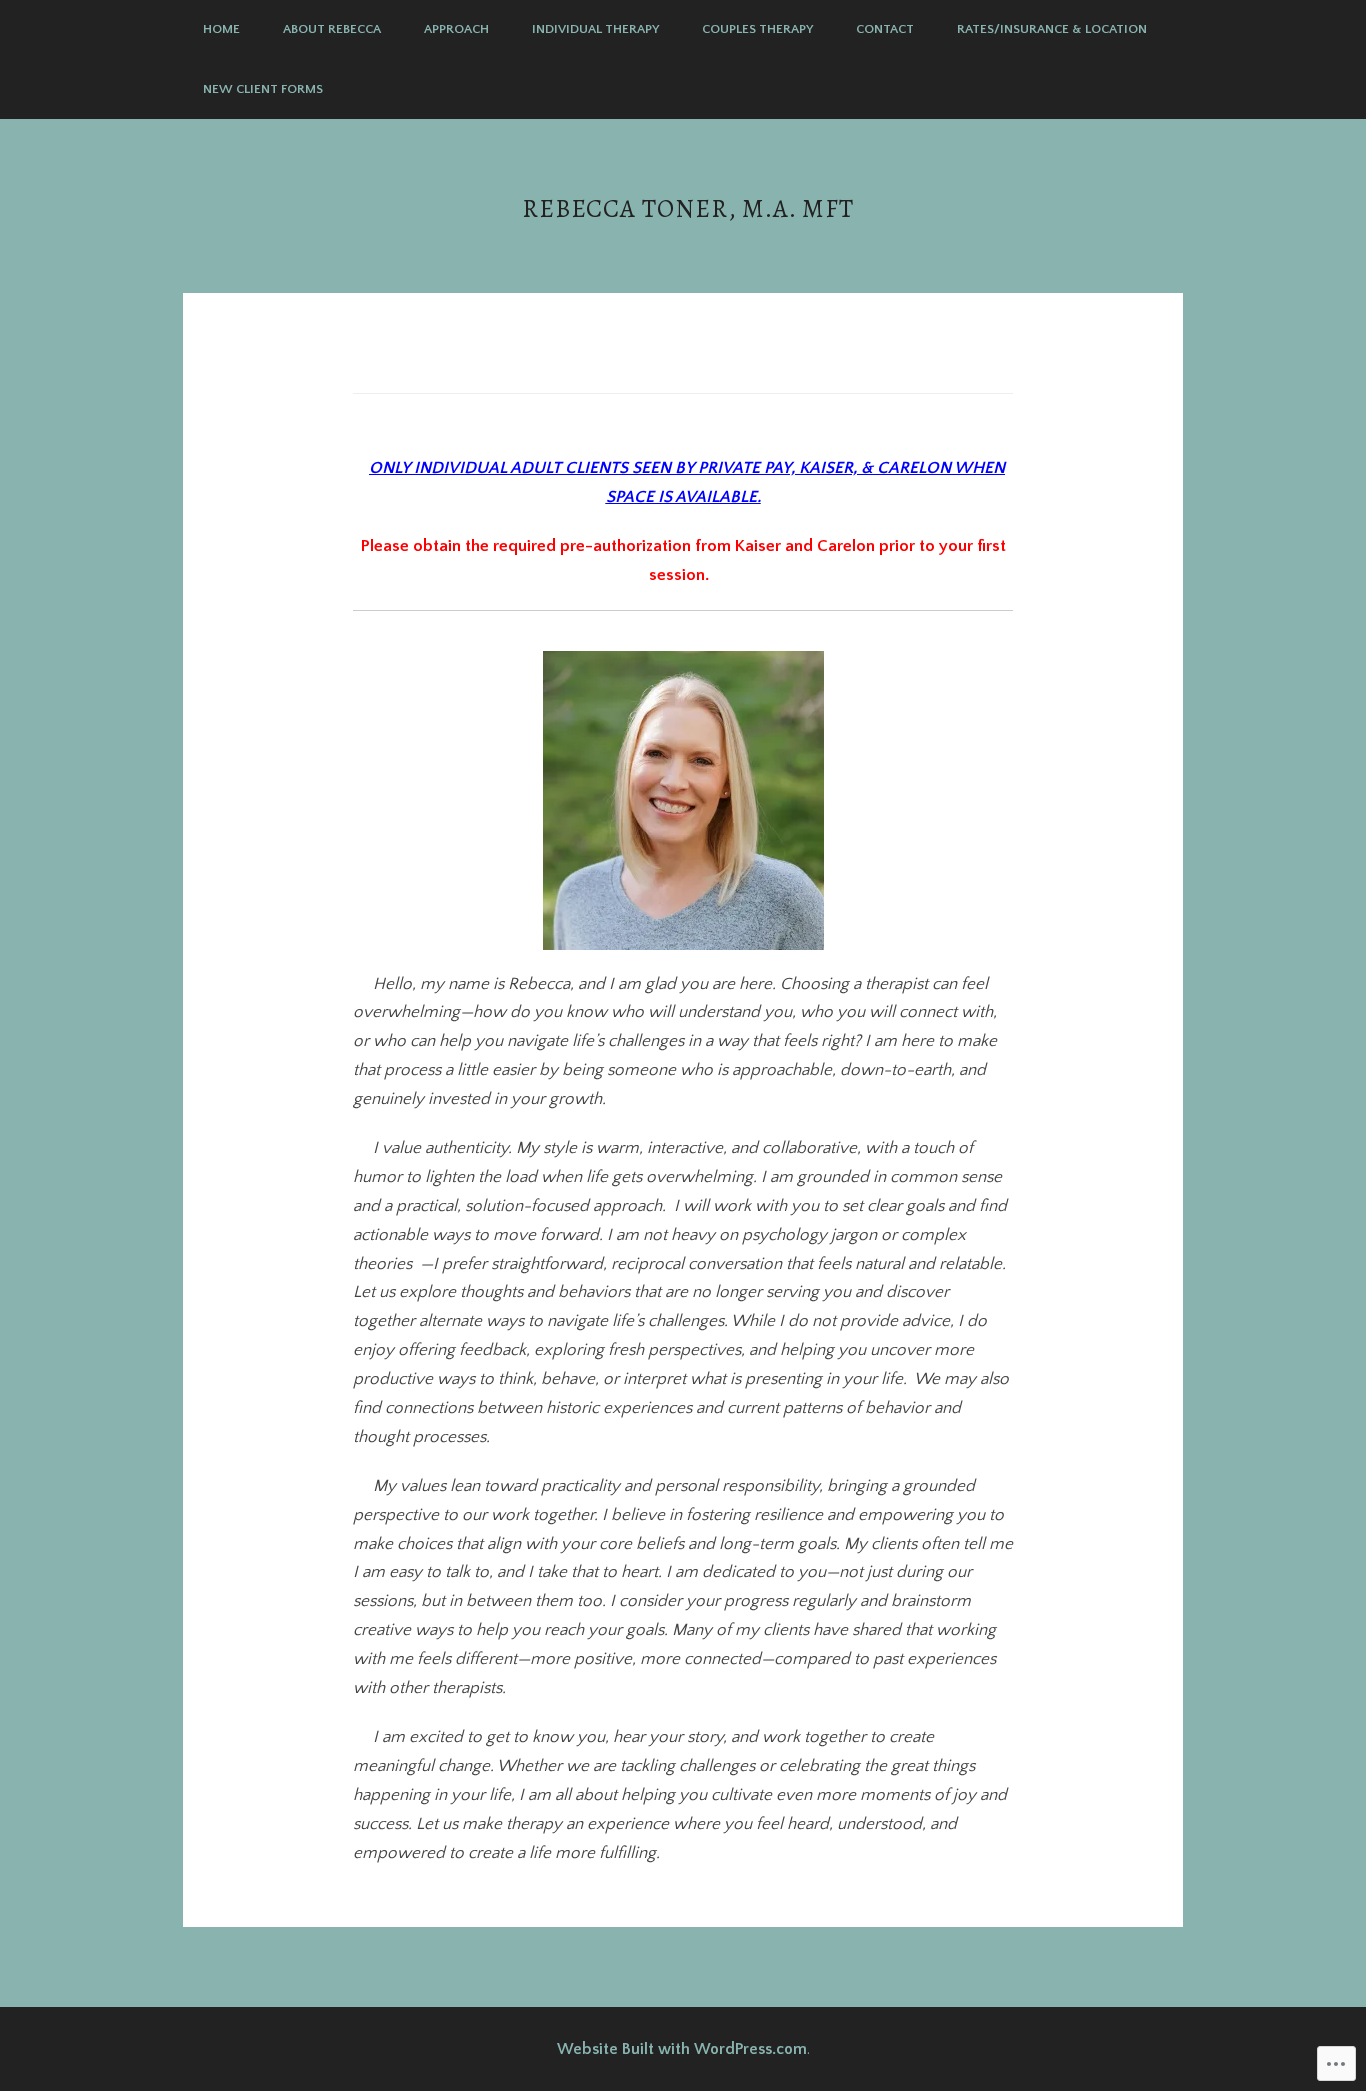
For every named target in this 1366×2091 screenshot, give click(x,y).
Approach (456, 29)
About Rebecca (332, 29)
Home (221, 29)
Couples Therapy (757, 29)
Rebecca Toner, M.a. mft (688, 208)
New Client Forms (263, 89)
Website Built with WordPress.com (682, 2049)
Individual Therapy (595, 29)
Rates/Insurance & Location (1052, 29)
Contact (885, 29)
